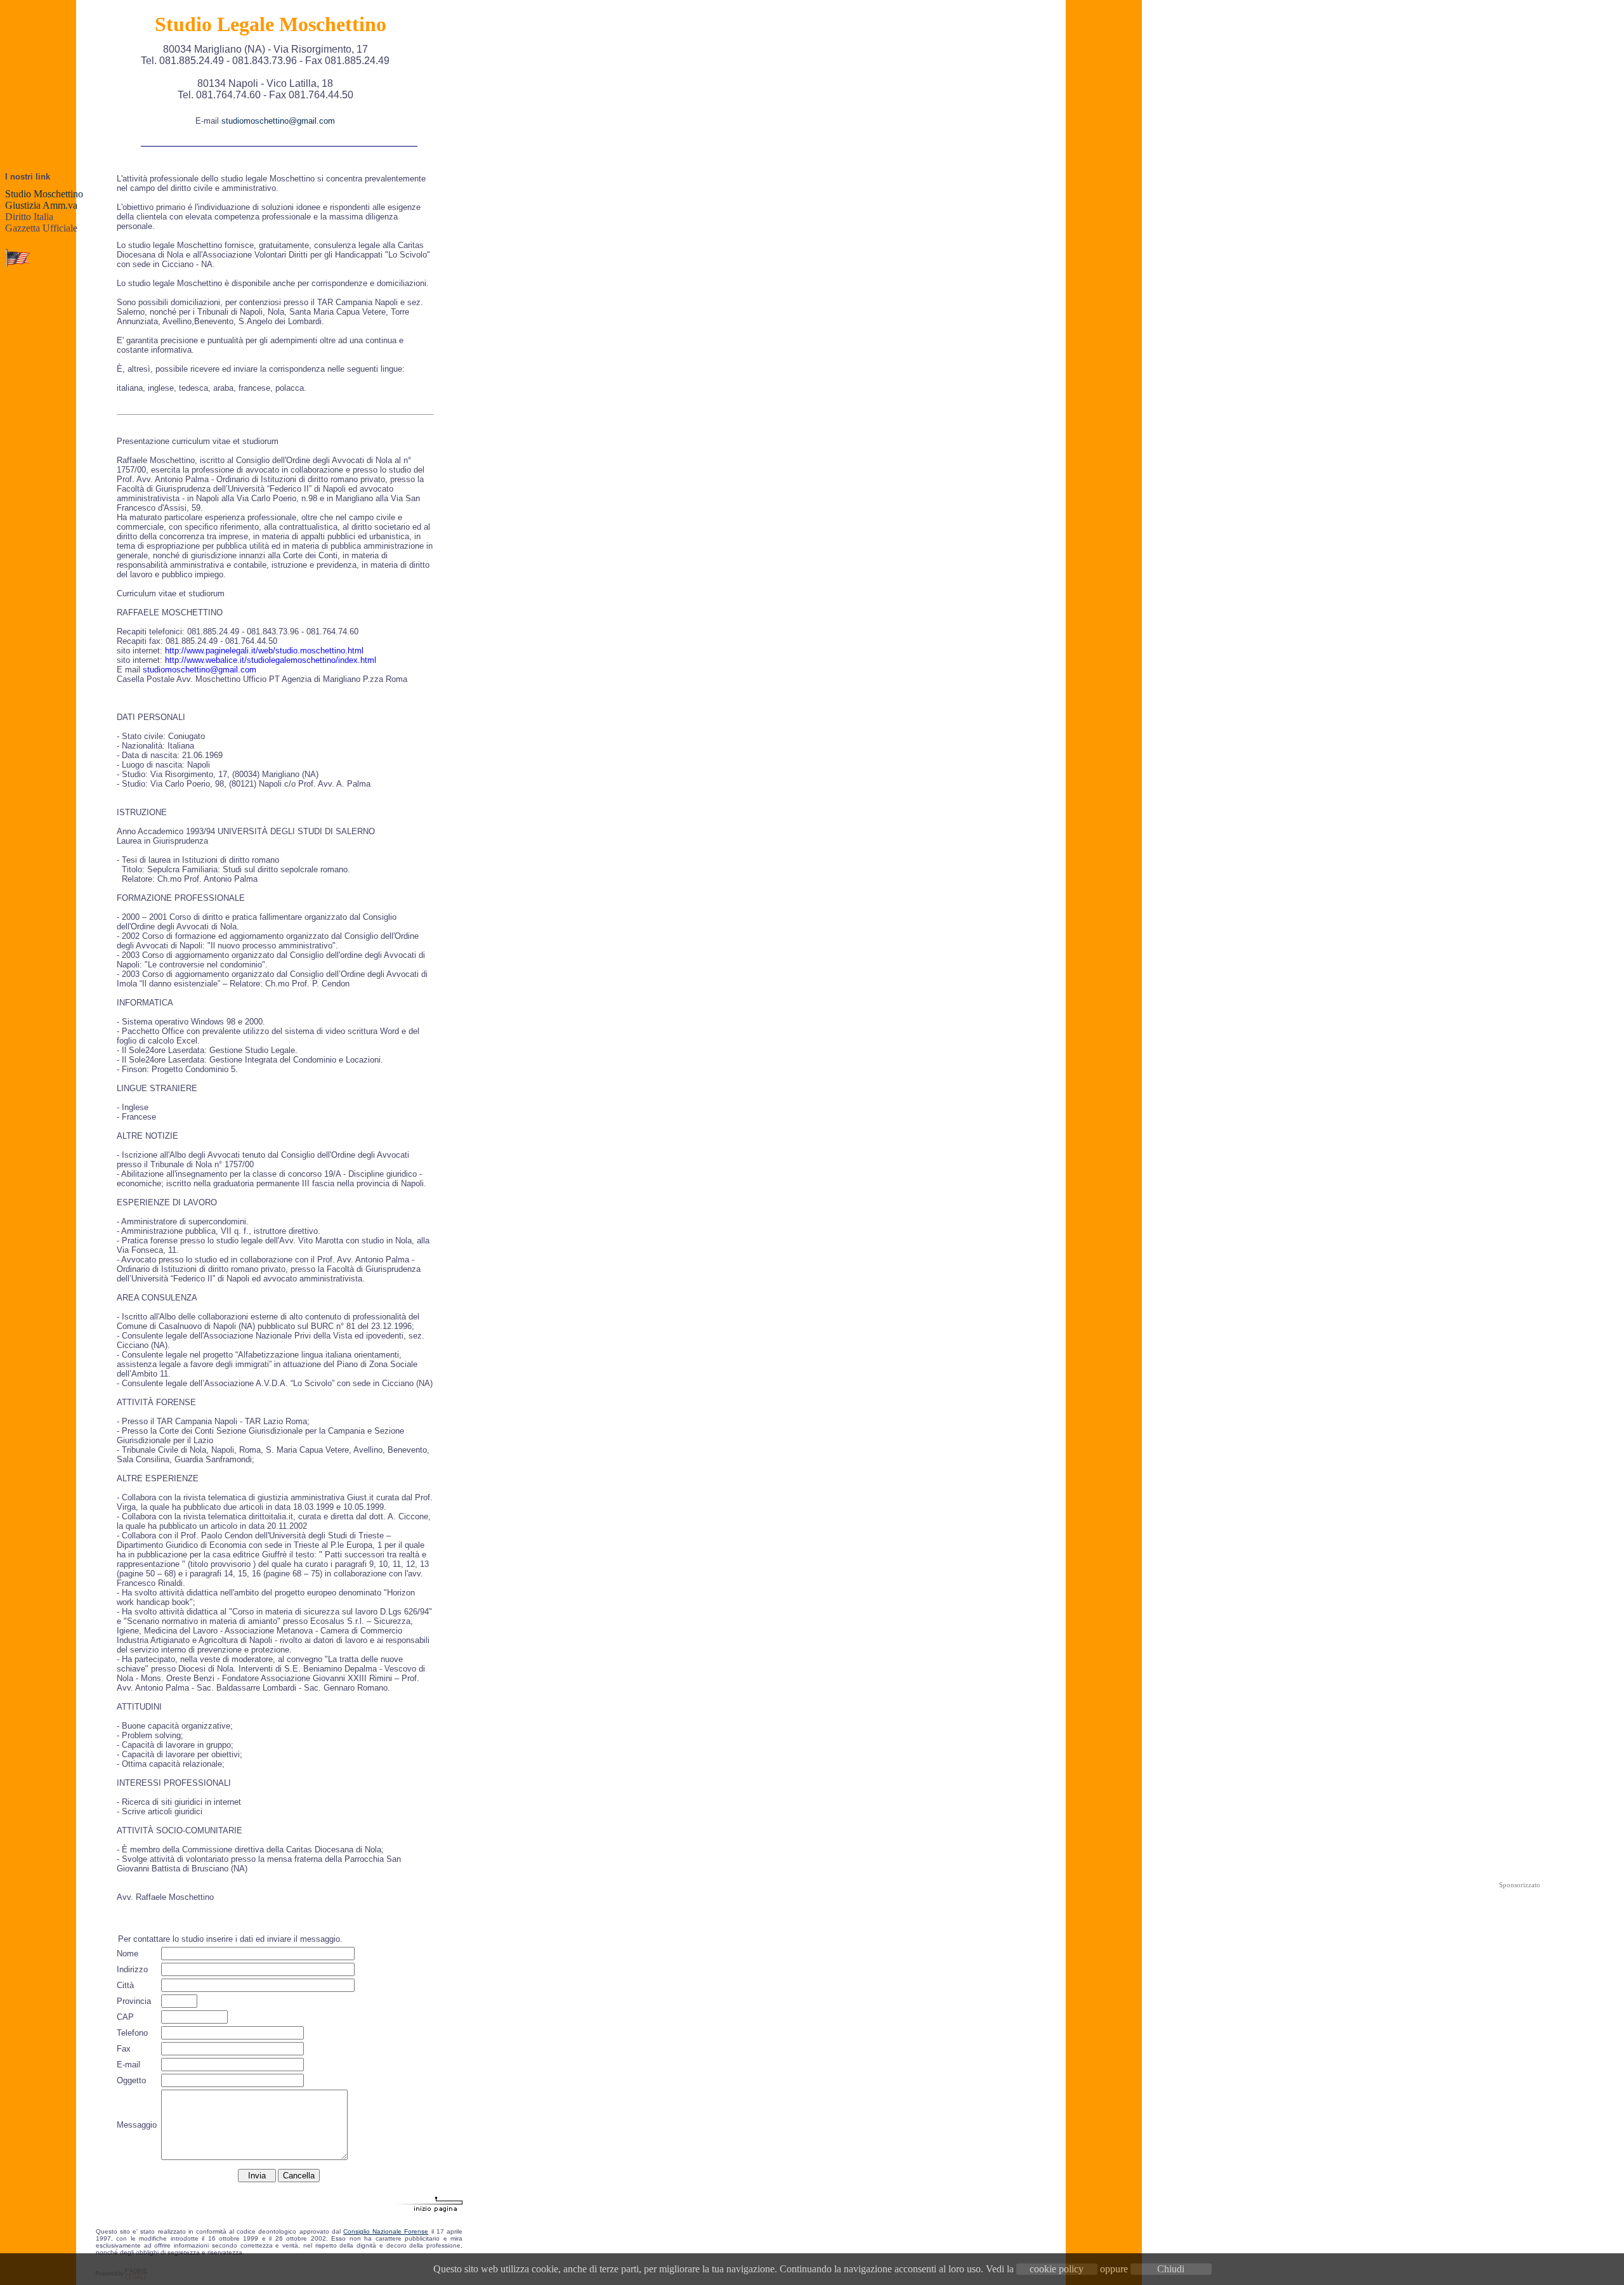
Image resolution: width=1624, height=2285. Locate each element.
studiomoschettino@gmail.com (278, 121)
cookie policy (1057, 2269)
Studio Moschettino (44, 194)
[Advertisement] (1519, 2082)
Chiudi (1171, 2269)
